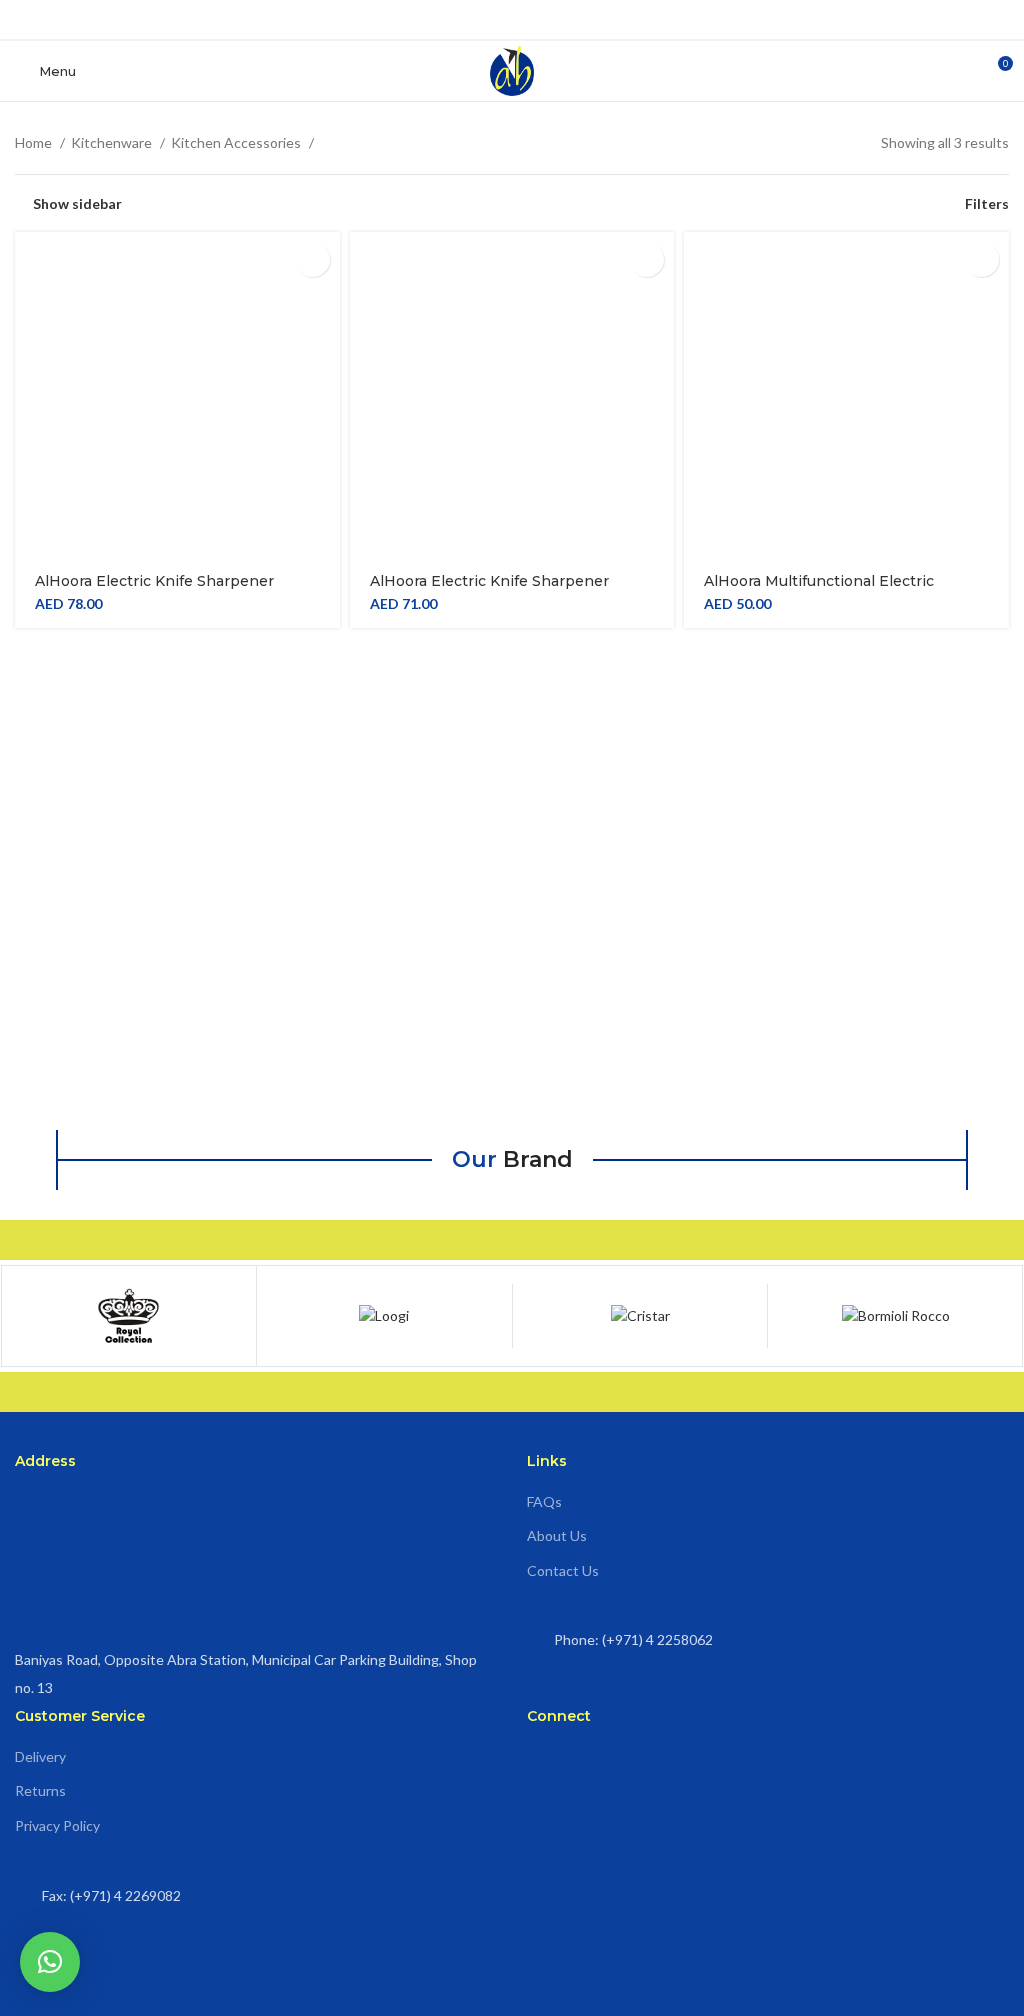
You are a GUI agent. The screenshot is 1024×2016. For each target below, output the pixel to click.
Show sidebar (77, 203)
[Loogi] (498, 1316)
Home (35, 142)
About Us (557, 1535)
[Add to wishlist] (312, 259)
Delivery (40, 1756)
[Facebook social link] (481, 19)
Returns (40, 1790)
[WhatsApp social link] (543, 19)
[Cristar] (754, 1316)
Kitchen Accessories (237, 142)
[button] (50, 1962)
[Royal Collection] (242, 1316)
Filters (987, 203)
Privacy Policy (57, 1825)
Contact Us (563, 1570)
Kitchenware (113, 142)
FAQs (544, 1501)
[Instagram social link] (512, 19)
